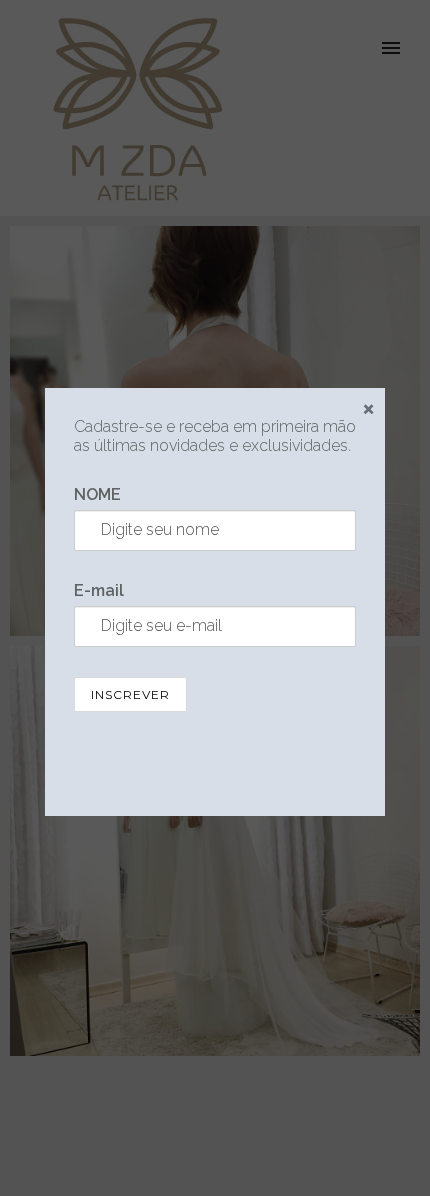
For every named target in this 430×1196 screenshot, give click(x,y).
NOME (97, 494)
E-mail (99, 590)
